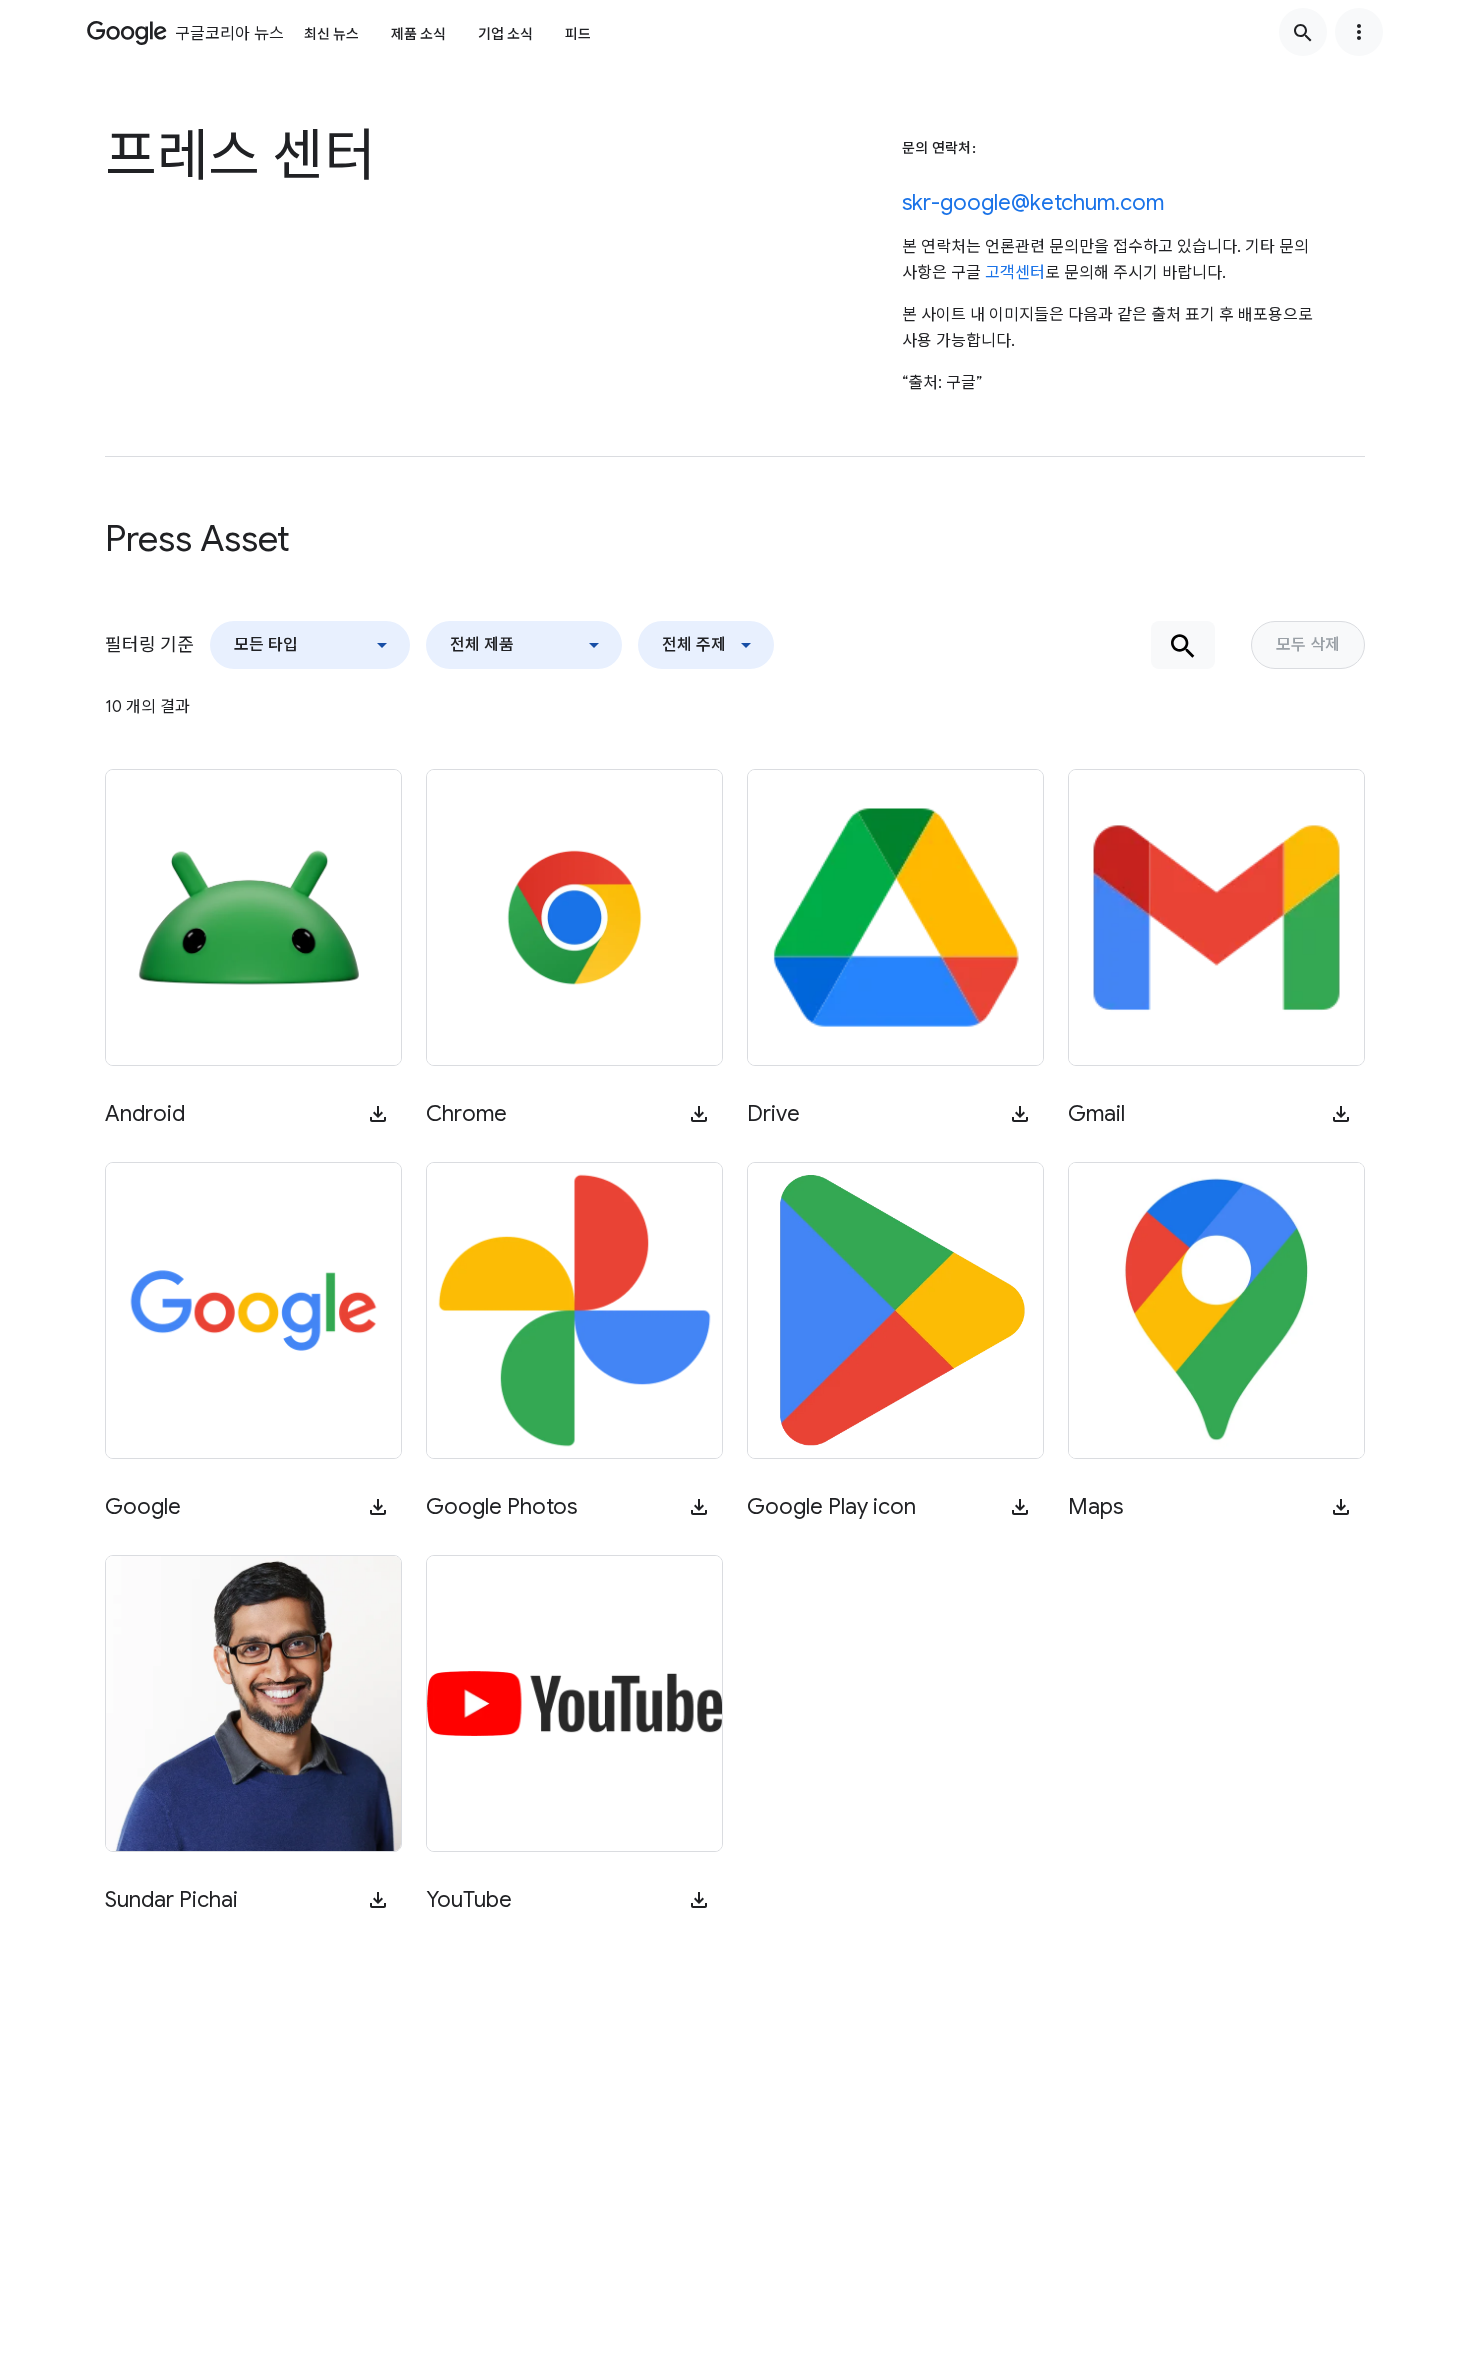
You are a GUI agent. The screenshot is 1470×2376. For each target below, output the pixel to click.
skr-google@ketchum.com (1033, 202)
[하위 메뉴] (1359, 32)
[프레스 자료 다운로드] (378, 1114)
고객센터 (1015, 273)
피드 (578, 34)
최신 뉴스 (331, 34)
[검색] (1303, 32)
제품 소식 (418, 34)
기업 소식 (505, 34)
